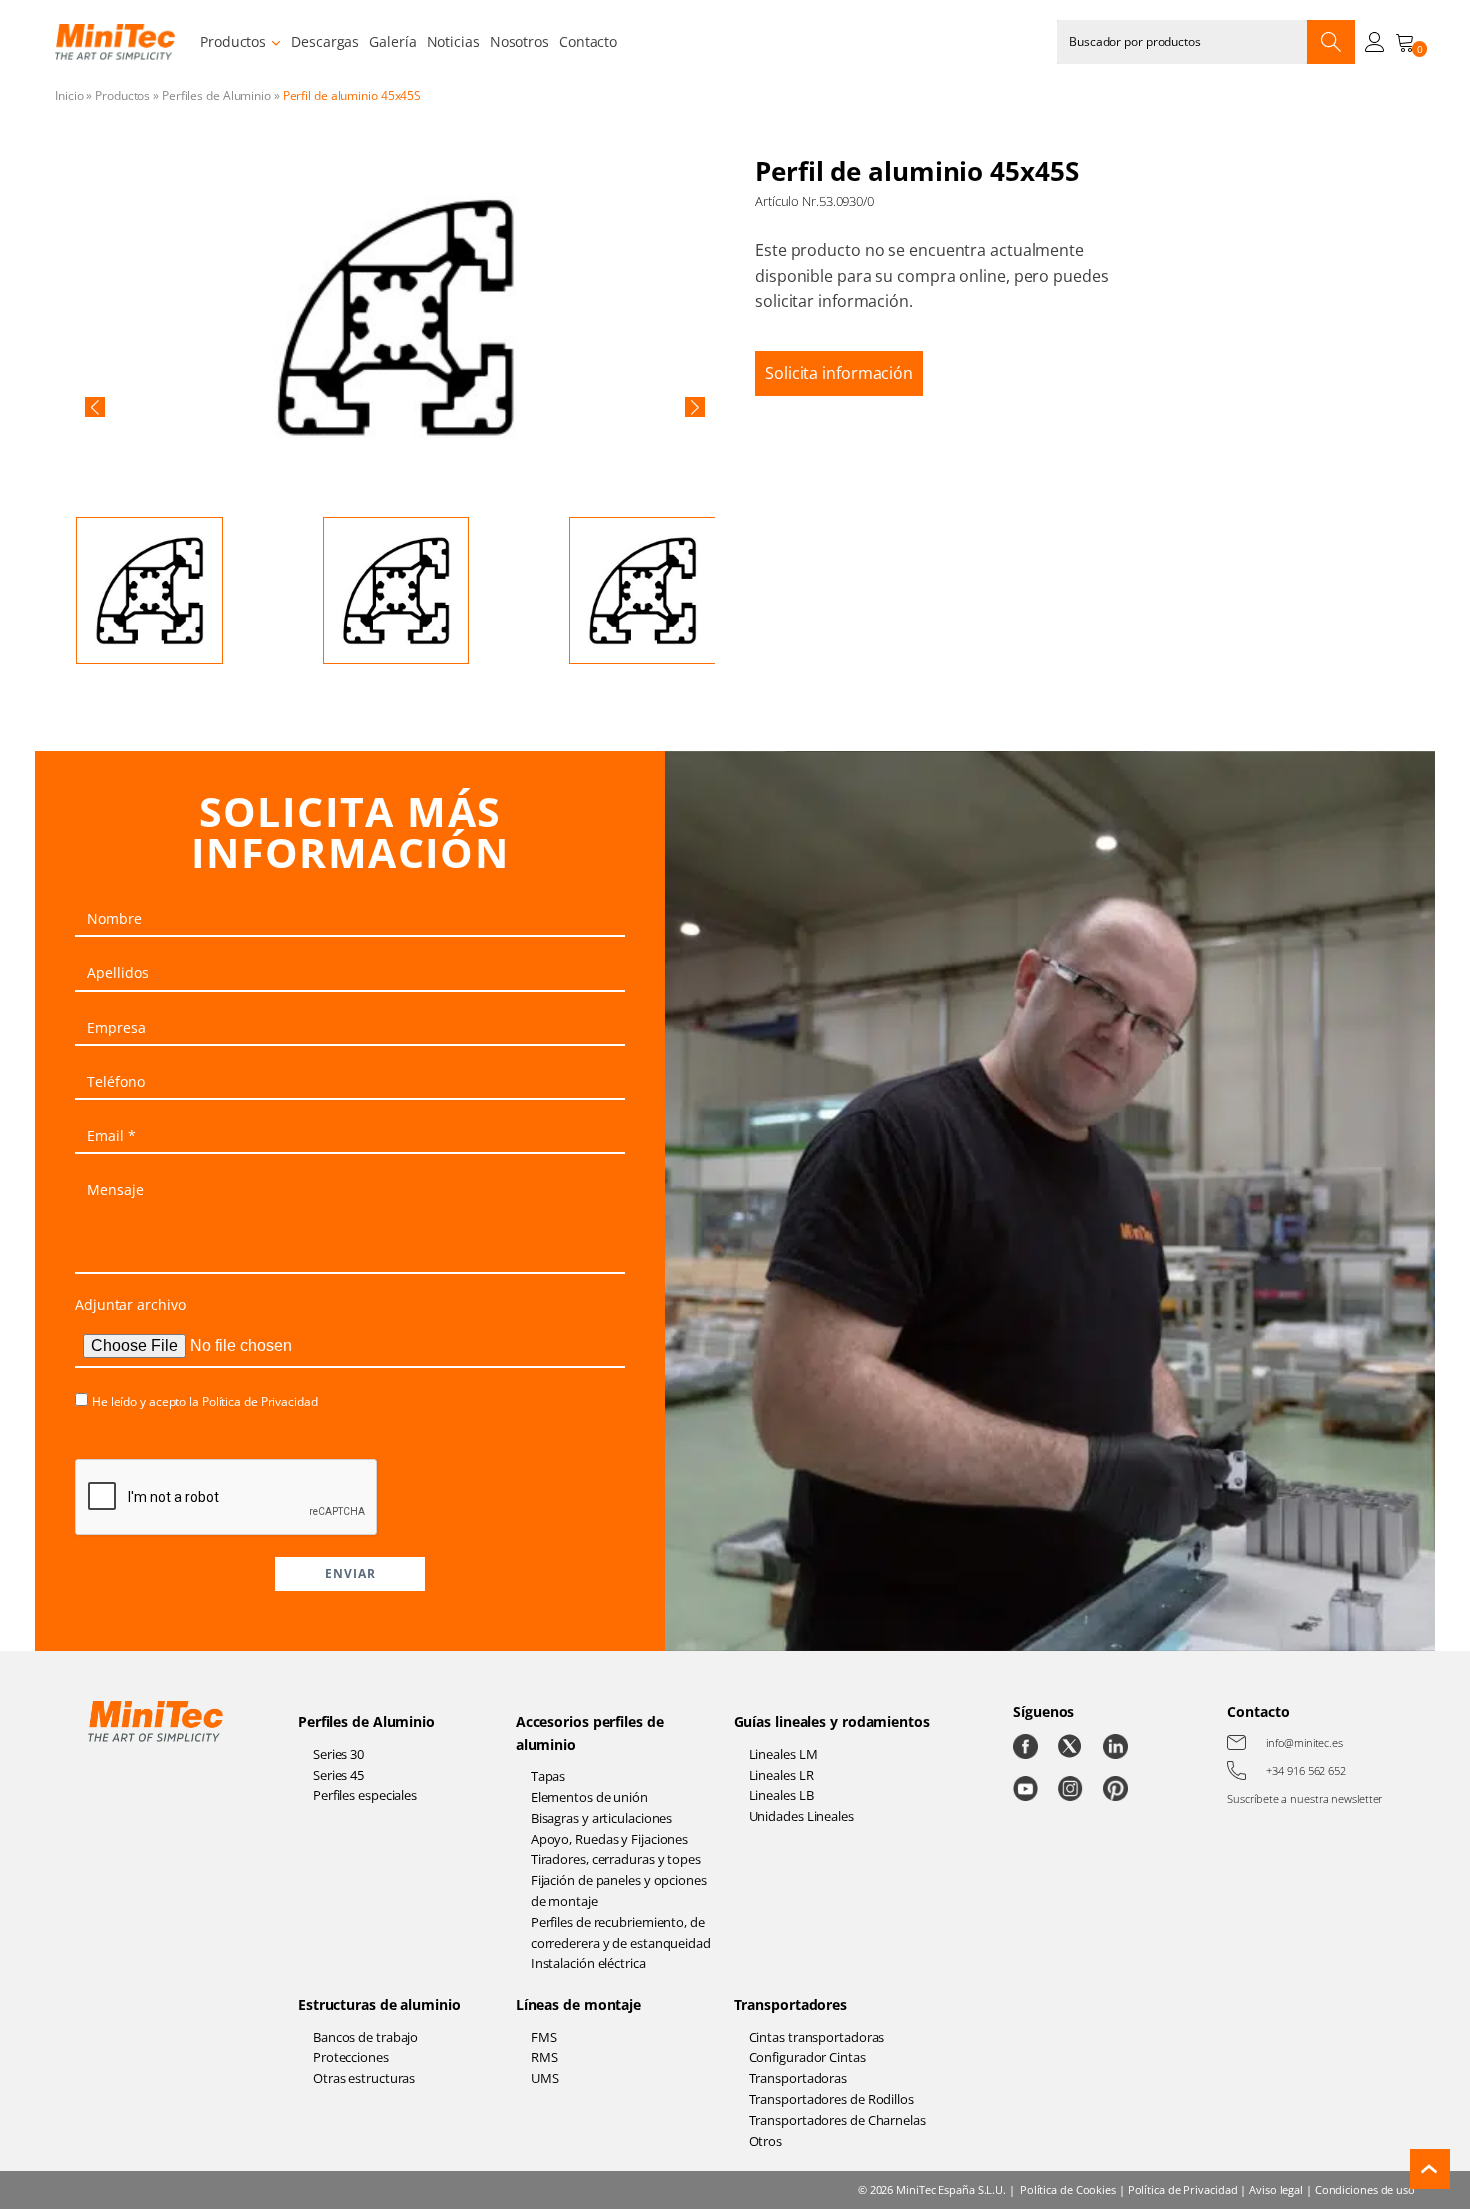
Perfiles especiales (365, 1795)
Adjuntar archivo (130, 1304)
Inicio (69, 95)
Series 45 (338, 1775)
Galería (392, 41)
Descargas (325, 41)
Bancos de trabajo (365, 2037)
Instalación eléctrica (588, 1963)
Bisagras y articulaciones (602, 1818)
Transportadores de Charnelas (837, 2120)
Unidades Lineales (801, 1816)
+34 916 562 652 (1306, 1770)
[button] (95, 407)
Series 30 (338, 1754)
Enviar (350, 1573)
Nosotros (519, 41)
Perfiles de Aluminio (216, 95)
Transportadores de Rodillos (831, 2099)
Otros (766, 2141)
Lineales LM (783, 1754)
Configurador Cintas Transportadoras (807, 2067)
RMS (544, 2057)
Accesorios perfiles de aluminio (590, 1732)
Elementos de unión (589, 1797)
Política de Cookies (1068, 2189)
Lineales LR (781, 1775)
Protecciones (351, 2057)
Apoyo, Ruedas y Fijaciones (609, 1839)
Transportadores (791, 2004)
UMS (545, 2078)
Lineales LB (781, 1795)
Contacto (588, 41)
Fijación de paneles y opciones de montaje (619, 1890)
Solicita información (839, 373)
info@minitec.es (1304, 1742)
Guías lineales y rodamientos (832, 1721)
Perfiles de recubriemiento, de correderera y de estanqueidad (621, 1932)
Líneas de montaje (578, 2004)
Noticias (453, 41)
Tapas (548, 1776)
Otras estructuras (364, 2078)
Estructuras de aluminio (379, 2004)
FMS (544, 2037)
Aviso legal (1276, 2189)
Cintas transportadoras (817, 2037)
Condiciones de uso (1365, 2189)
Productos (233, 41)
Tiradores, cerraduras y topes (616, 1859)
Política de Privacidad (260, 1401)
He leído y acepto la (205, 1401)
